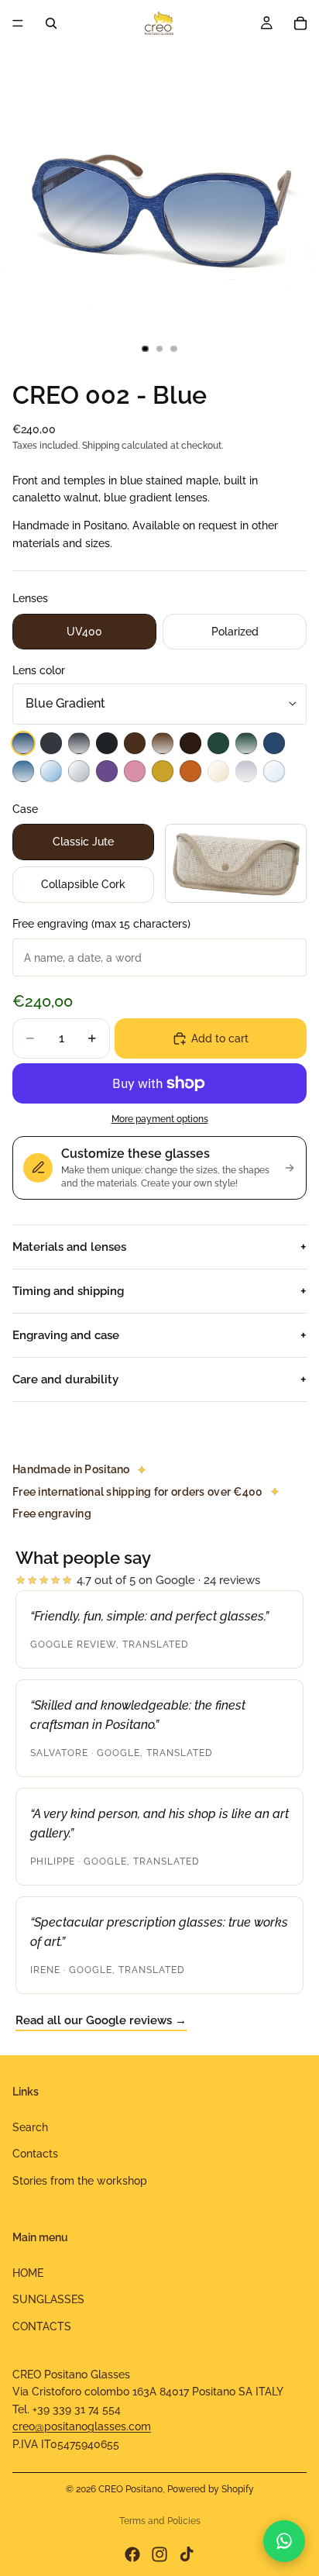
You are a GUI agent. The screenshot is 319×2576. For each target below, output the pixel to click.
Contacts (35, 2154)
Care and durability (65, 1379)
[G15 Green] (218, 743)
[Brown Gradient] (163, 743)
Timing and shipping (68, 1291)
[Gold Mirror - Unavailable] (218, 771)
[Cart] (300, 23)
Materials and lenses (69, 1247)
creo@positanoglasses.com (82, 2426)
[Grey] (51, 743)
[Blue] (274, 743)
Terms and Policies (160, 2521)
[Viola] (107, 771)
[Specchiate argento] (79, 771)
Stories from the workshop (80, 2180)
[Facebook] (132, 2554)
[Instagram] (159, 2554)
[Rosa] (135, 771)
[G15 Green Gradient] (246, 743)
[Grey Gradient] (79, 743)
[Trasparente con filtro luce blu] (274, 771)
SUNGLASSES (48, 2299)
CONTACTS (42, 2326)
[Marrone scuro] (190, 743)
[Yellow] (163, 771)
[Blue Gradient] (23, 743)
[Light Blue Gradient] (23, 771)
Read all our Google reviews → (101, 2020)
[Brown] (135, 743)
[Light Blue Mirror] (51, 771)
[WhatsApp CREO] (284, 2541)
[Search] (51, 23)
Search (30, 2127)
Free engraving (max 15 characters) (101, 924)
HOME (28, 2273)
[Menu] (18, 23)
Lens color (39, 670)
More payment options (160, 1119)
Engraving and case (66, 1335)
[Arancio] (190, 771)
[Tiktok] (187, 2554)
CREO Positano (130, 2489)
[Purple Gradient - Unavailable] (246, 771)
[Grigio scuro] (107, 743)
